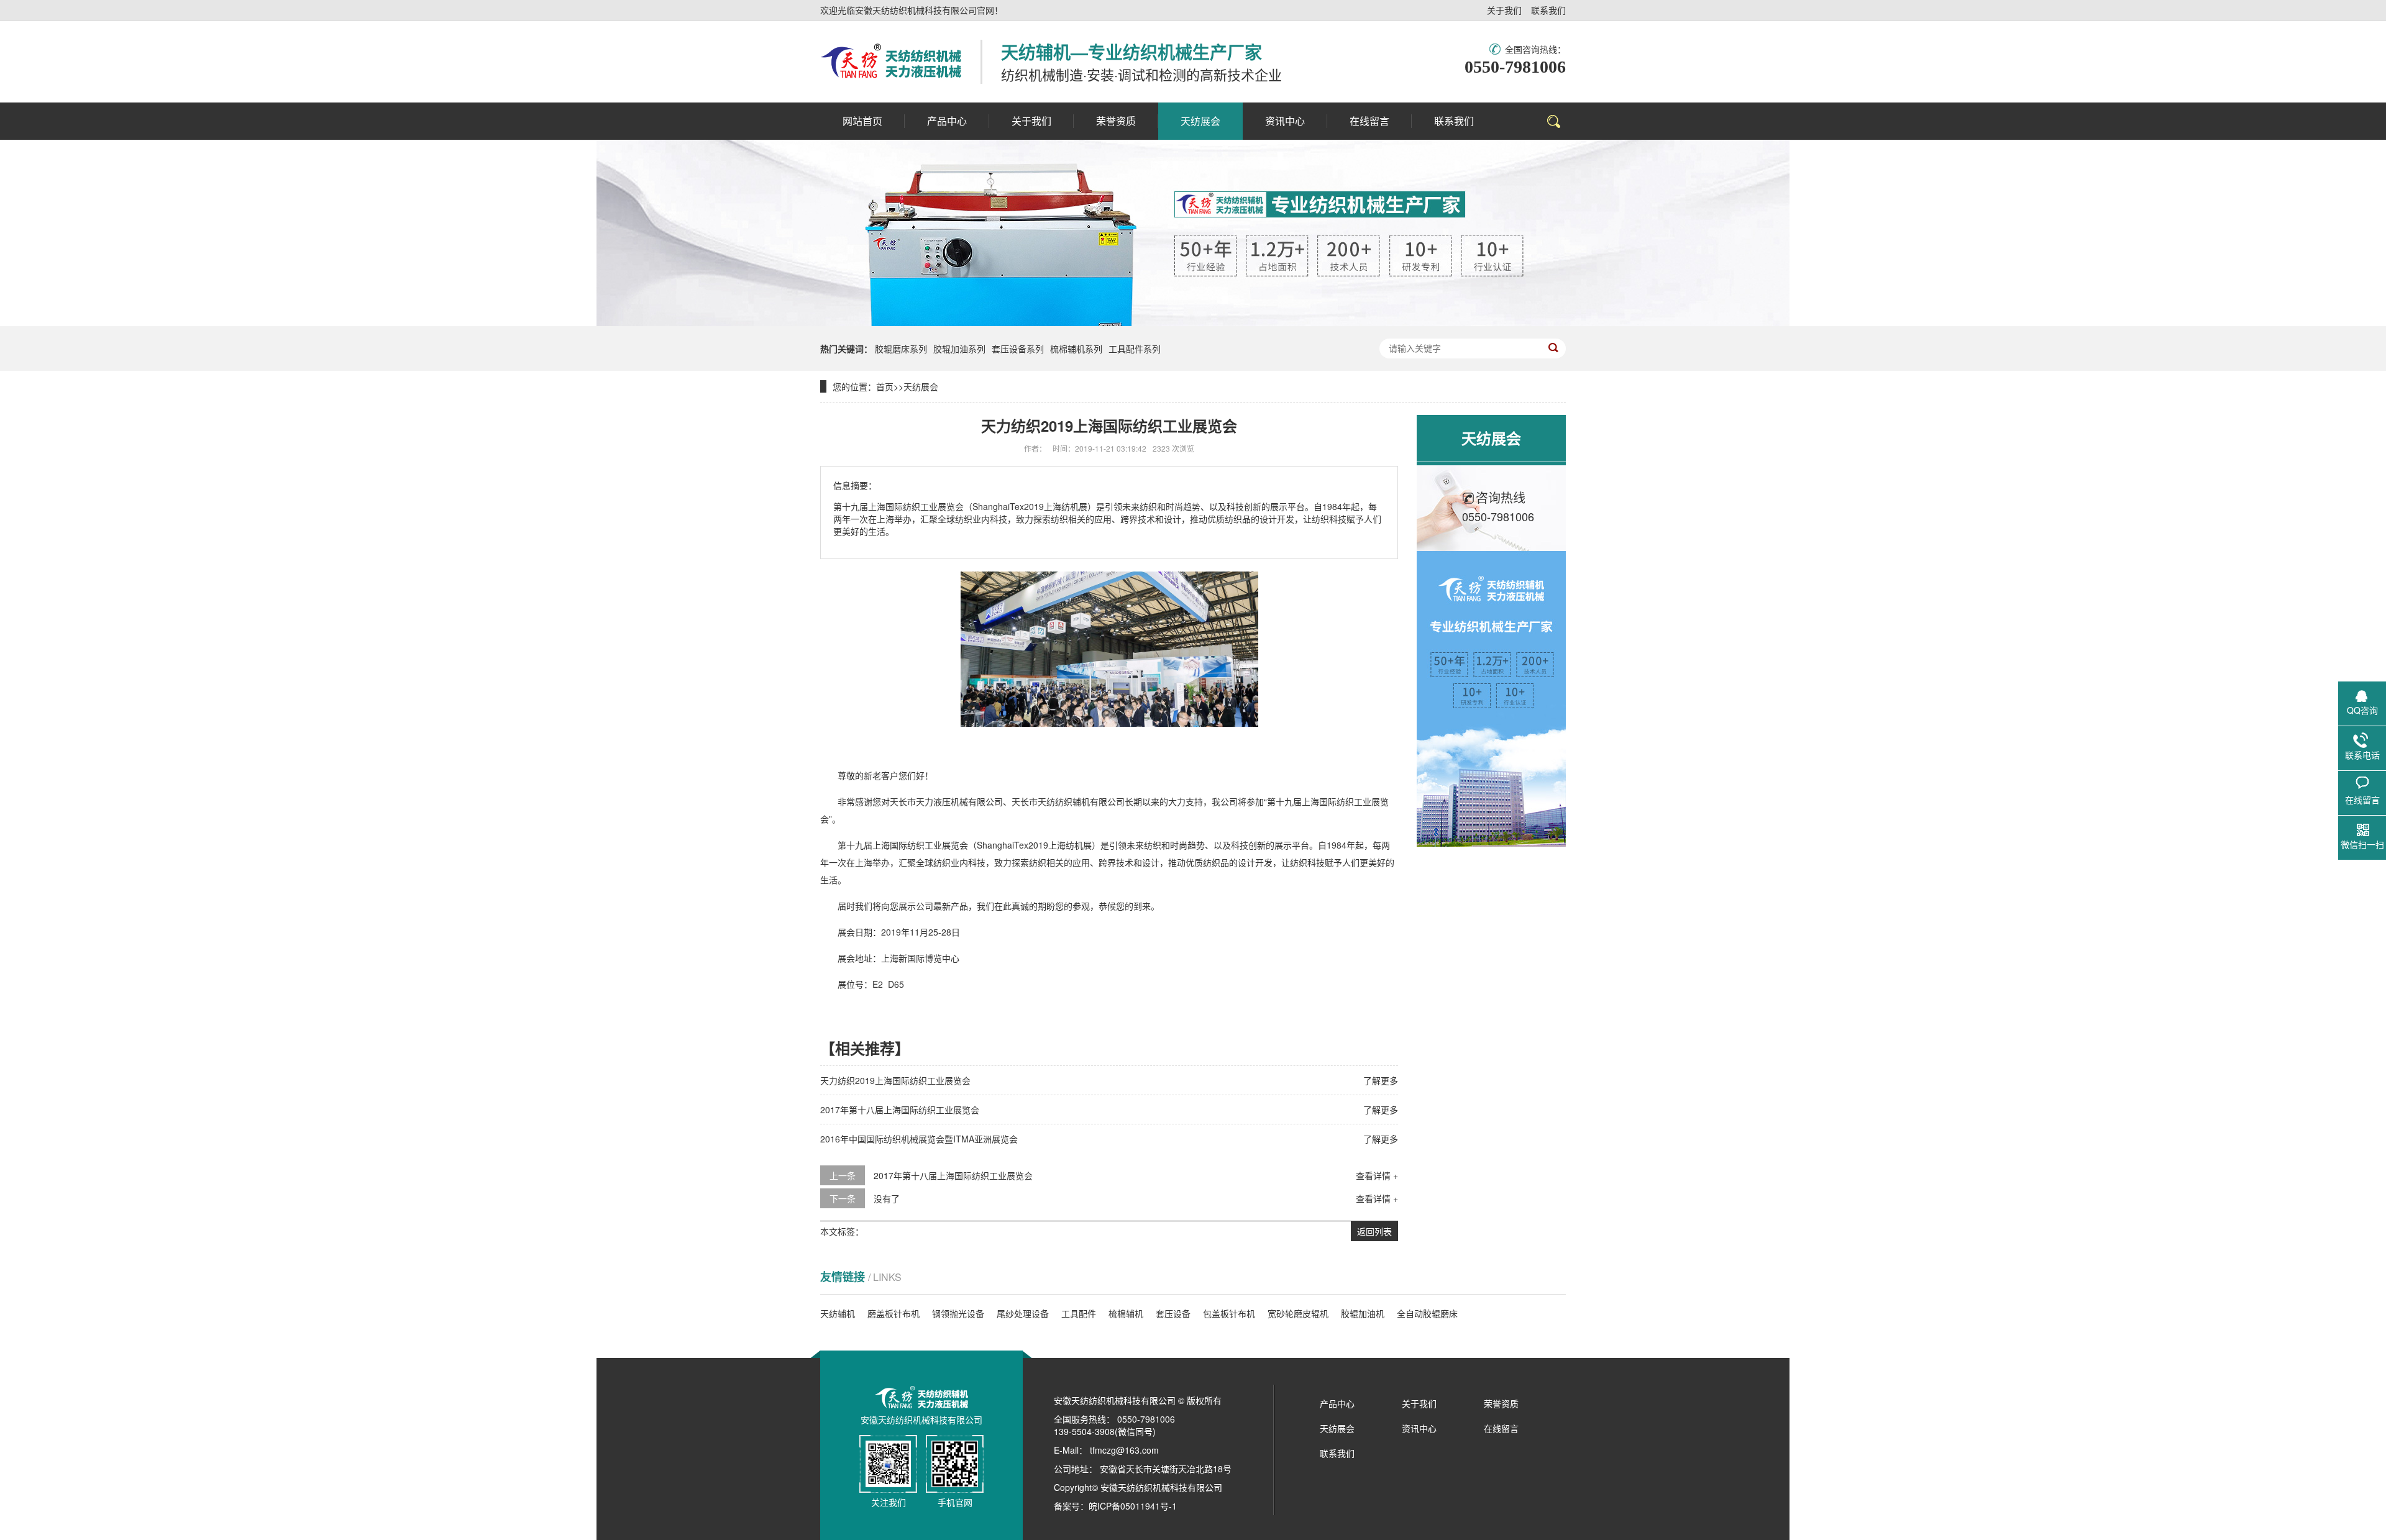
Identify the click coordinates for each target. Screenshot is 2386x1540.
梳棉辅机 (1126, 1313)
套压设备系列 (1018, 349)
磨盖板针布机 (894, 1313)
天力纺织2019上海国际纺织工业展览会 (895, 1080)
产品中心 (1337, 1403)
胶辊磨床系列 (901, 349)
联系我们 (1548, 10)
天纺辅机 (838, 1313)
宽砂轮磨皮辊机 (1298, 1313)
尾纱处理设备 (1023, 1313)
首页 (885, 386)
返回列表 (1374, 1231)
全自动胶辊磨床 (1427, 1313)
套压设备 (1173, 1313)
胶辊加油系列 (959, 349)
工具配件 (1079, 1313)
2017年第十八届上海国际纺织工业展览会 (900, 1109)
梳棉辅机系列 (1076, 349)
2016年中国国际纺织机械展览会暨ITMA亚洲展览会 (919, 1139)
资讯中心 (1419, 1428)
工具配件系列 (1135, 349)
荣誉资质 (1501, 1403)
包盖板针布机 (1229, 1313)
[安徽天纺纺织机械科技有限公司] (891, 62)
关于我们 (1504, 10)
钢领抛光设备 (958, 1313)
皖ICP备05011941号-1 (1133, 1506)
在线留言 (1501, 1428)
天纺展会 (921, 386)
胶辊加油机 (1363, 1313)
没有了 (887, 1198)
